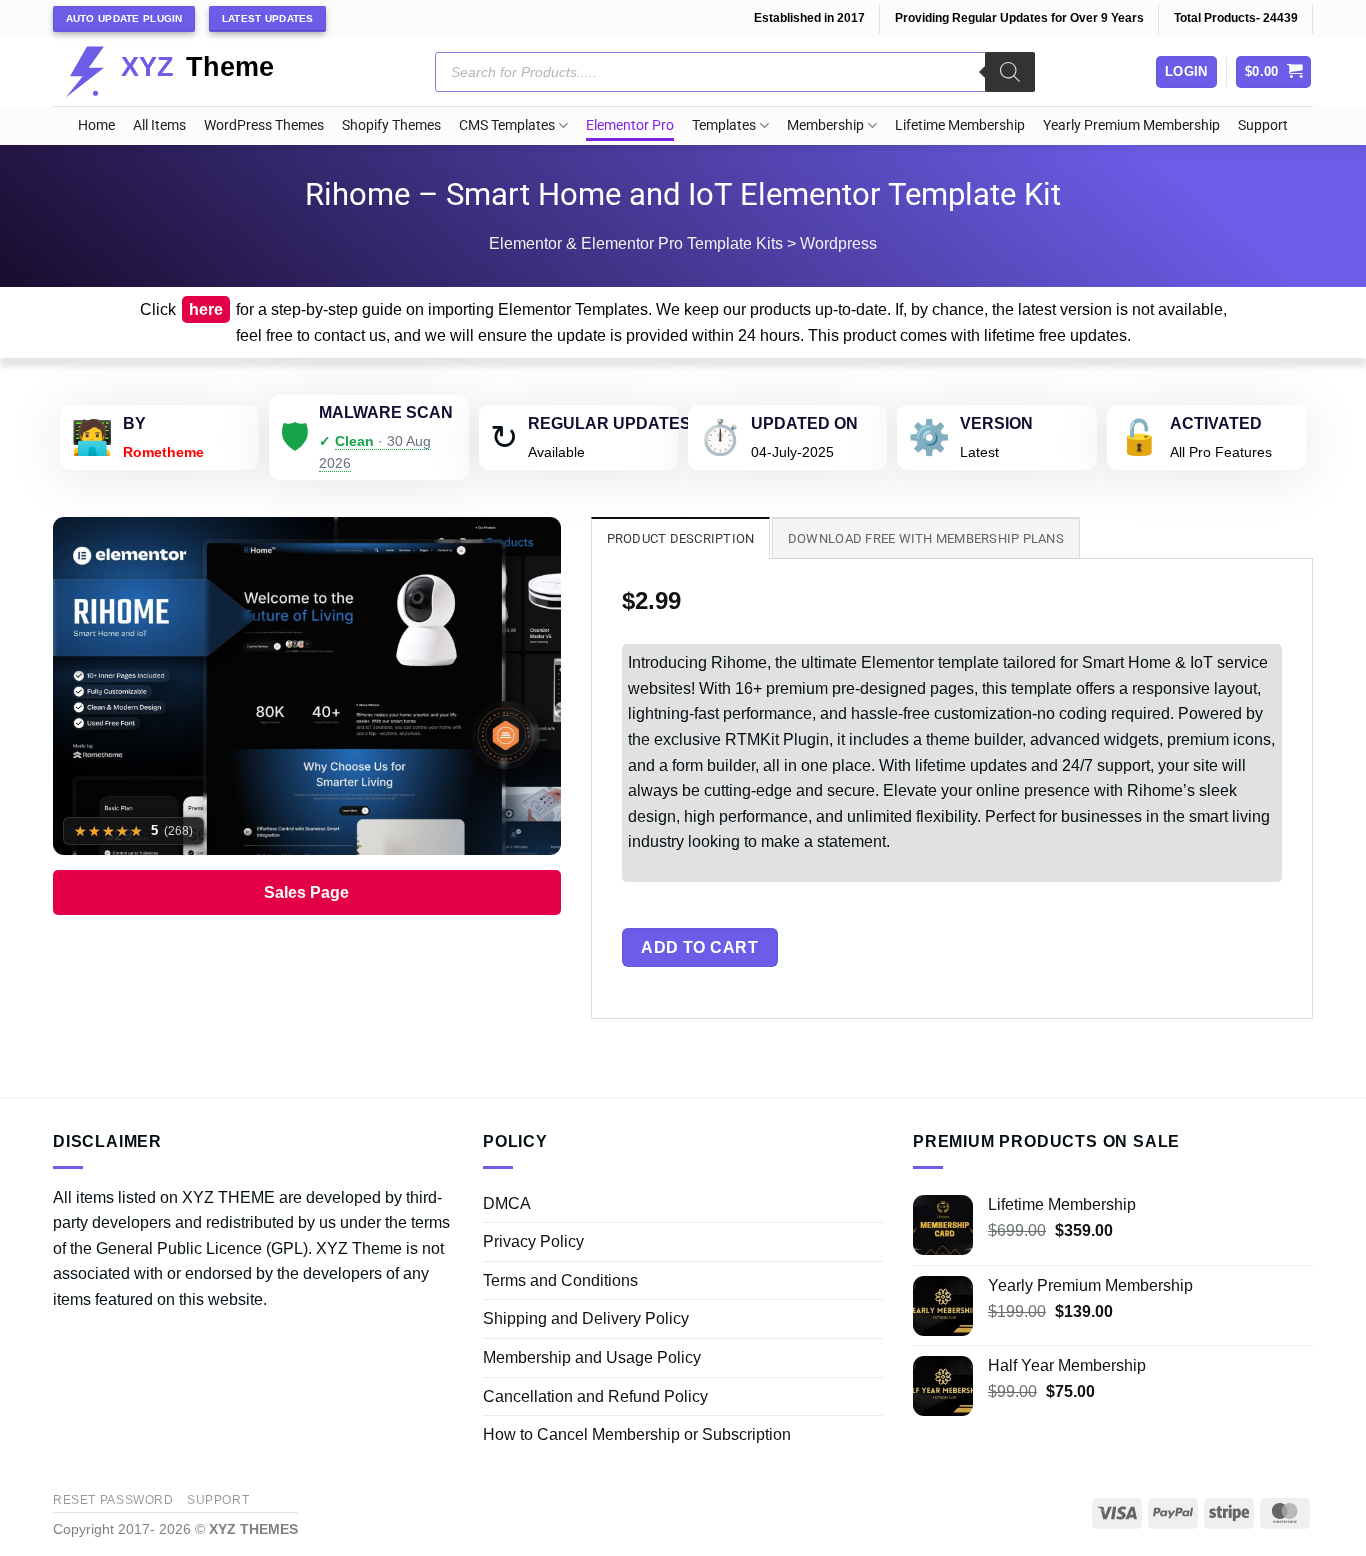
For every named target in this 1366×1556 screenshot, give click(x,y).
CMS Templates (507, 125)
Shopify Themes (391, 125)
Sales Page (306, 892)
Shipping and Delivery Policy (586, 1318)
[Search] (1010, 72)
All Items (159, 125)
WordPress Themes (264, 125)
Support (1263, 125)
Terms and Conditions (560, 1280)
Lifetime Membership (960, 125)
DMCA (507, 1203)
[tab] (681, 538)
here (206, 309)
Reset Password (113, 1500)
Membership (825, 125)
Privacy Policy (533, 1241)
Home (96, 125)
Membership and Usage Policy (592, 1357)
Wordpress (838, 243)
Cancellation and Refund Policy (595, 1396)
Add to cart (699, 947)
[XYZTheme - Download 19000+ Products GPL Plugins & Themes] (185, 72)
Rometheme (163, 452)
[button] (1274, 72)
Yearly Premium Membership (1131, 125)
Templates (724, 125)
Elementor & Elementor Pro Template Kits (636, 243)
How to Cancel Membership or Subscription (637, 1434)
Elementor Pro (630, 125)
